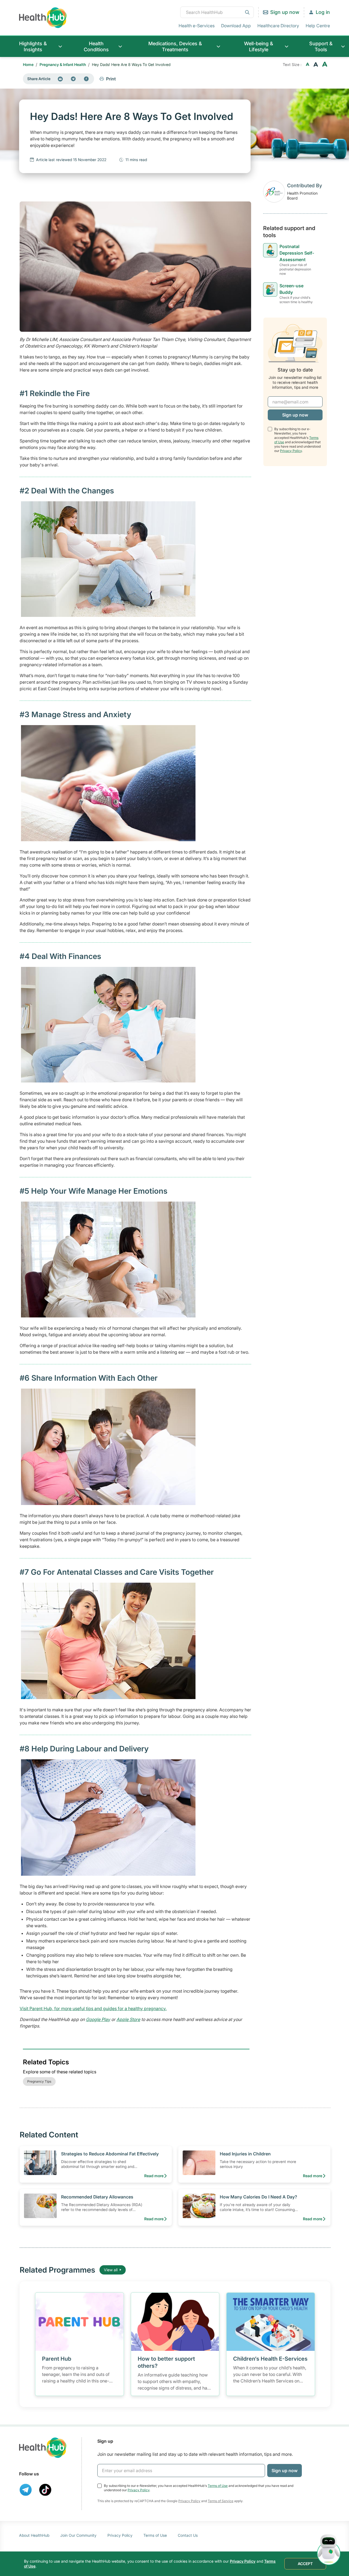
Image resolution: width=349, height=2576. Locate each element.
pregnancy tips (39, 2081)
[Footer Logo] (43, 2448)
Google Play (98, 2019)
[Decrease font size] (308, 65)
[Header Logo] (43, 18)
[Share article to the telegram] (73, 79)
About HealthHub (34, 2535)
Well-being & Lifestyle (259, 46)
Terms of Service (221, 2501)
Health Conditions (96, 46)
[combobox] (217, 12)
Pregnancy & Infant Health (63, 64)
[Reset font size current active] (316, 65)
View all (111, 2270)
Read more (154, 2176)
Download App (236, 26)
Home (28, 64)
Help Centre (318, 26)
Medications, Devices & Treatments (175, 46)
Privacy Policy (291, 450)
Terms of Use (218, 2486)
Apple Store (128, 2019)
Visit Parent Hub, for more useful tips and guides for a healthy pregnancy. (93, 2008)
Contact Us (188, 2535)
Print (111, 79)
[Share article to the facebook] (86, 79)
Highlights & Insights (33, 46)
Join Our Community (78, 2535)
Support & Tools (321, 46)
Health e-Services (197, 26)
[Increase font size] (325, 65)
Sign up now (285, 12)
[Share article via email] (60, 79)
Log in (323, 12)
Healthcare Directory (278, 26)
